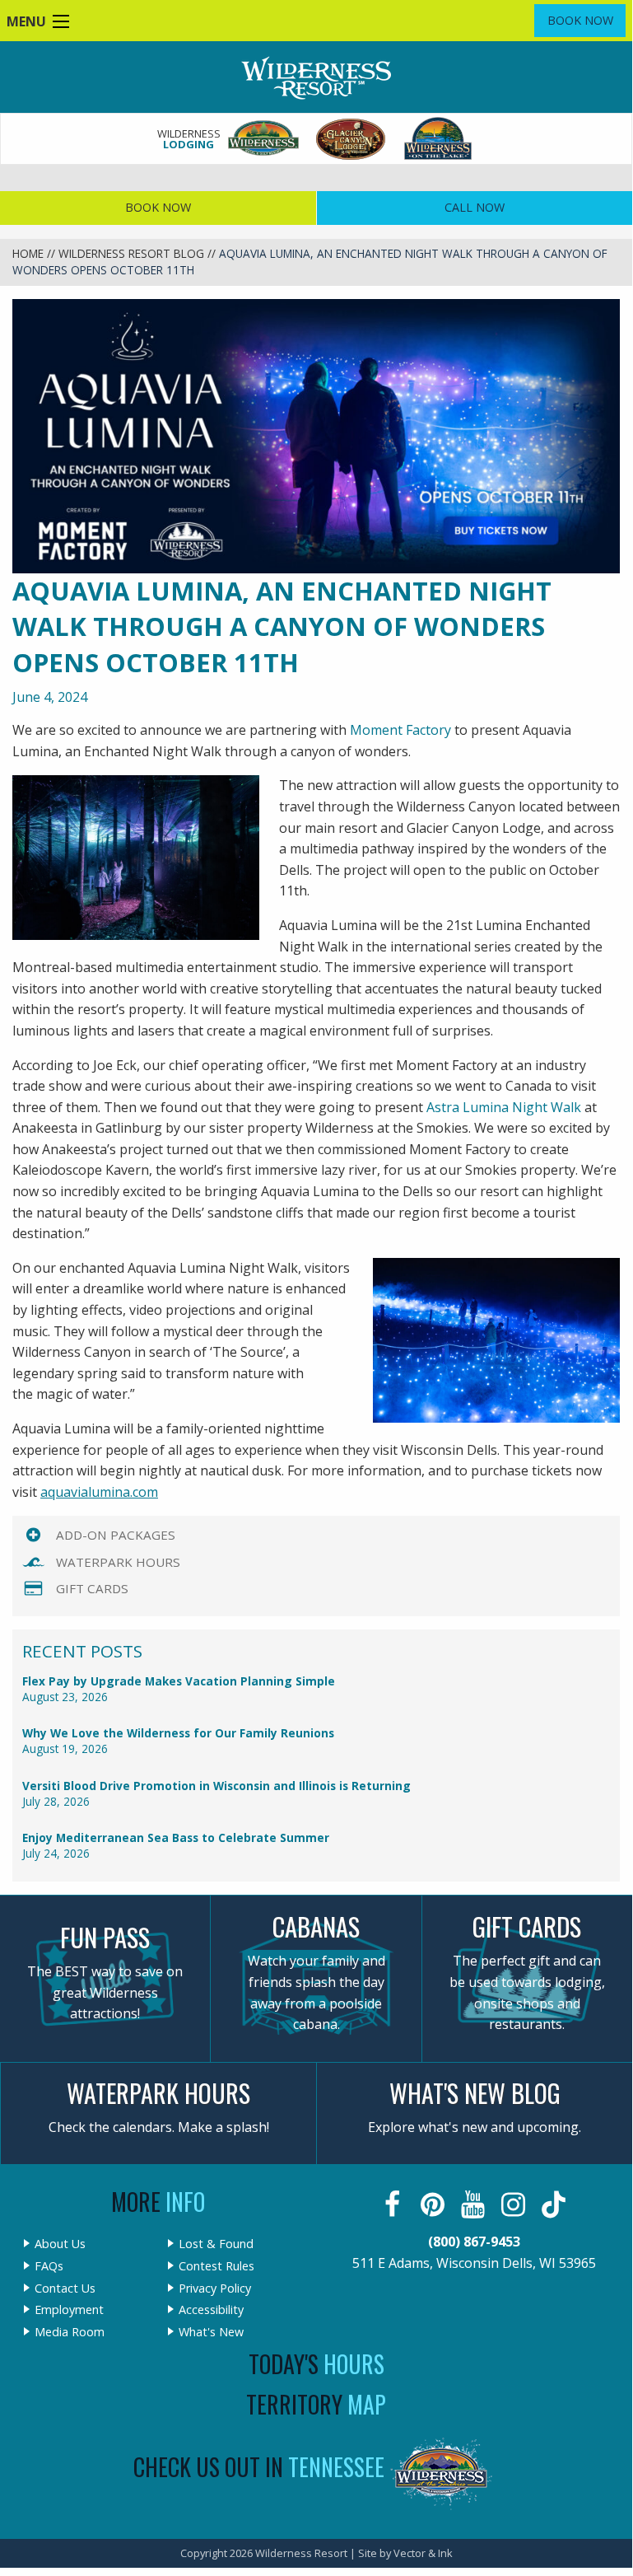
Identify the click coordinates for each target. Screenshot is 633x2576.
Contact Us (65, 2288)
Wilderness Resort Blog (131, 253)
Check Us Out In (259, 2467)
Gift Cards (92, 1588)
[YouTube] (475, 2204)
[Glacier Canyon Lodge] (351, 139)
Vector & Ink (423, 2553)
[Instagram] (515, 2204)
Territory (316, 2404)
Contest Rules (216, 2266)
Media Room (70, 2332)
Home (28, 253)
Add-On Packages (116, 1535)
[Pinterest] (434, 2204)
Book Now (580, 20)
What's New (211, 2332)
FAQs (49, 2266)
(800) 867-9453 (474, 2242)
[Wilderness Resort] (264, 139)
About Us (60, 2244)
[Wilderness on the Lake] (439, 139)
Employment (69, 2310)
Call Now (475, 207)
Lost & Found (216, 2244)
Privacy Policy (215, 2288)
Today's (316, 2364)
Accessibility (211, 2310)
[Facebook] (394, 2204)
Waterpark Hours (118, 1562)
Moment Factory (400, 730)
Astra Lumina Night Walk (504, 1107)
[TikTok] (555, 2204)
